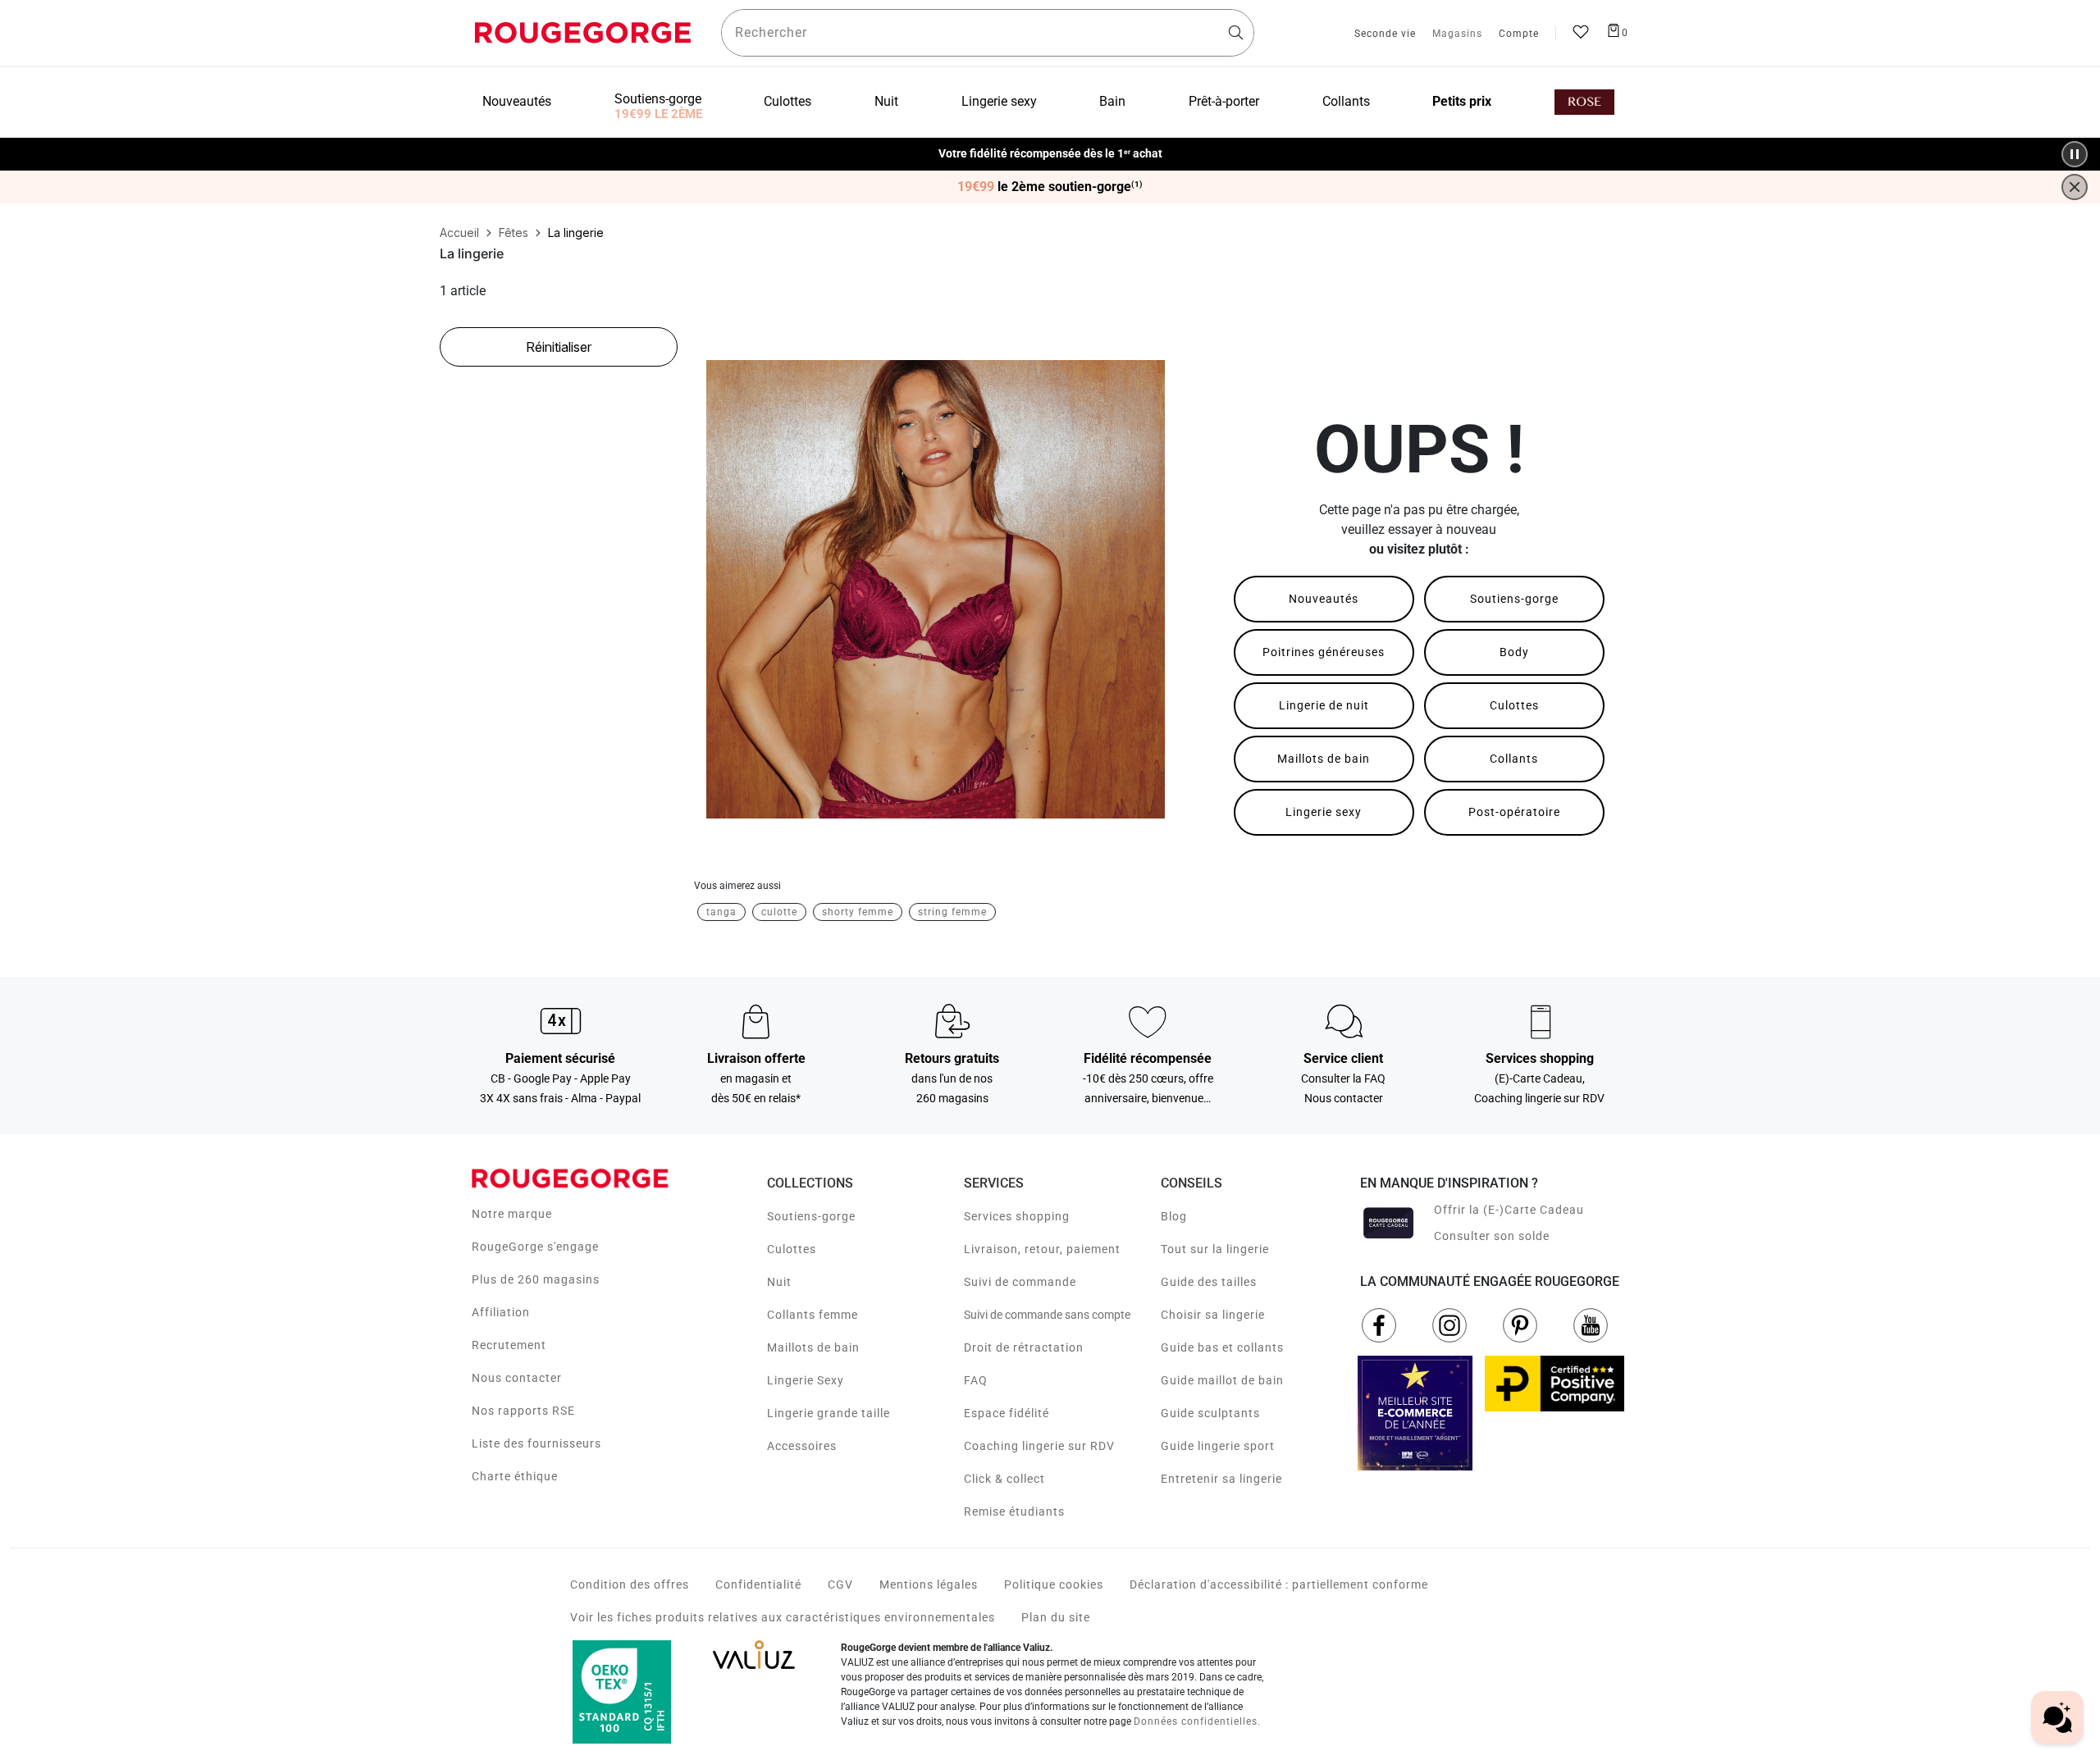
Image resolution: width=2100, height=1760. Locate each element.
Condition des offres (630, 1584)
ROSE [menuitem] (1584, 102)
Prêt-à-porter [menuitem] (1224, 101)
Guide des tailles (1209, 1282)
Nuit (779, 1282)
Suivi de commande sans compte (1047, 1315)
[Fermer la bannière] (2075, 187)
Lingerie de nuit (1324, 705)
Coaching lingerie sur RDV (1039, 1446)
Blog (1174, 1216)
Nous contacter (517, 1378)
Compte (1519, 34)
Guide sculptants (1210, 1413)
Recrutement (509, 1345)
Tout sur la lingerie (1215, 1249)
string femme (952, 912)
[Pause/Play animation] (2075, 154)
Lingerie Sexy (806, 1380)
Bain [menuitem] (1112, 101)
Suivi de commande (1020, 1282)
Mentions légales (929, 1584)
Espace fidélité (1007, 1413)
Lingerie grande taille (829, 1413)
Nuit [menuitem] (886, 101)
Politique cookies (1054, 1584)
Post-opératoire (1514, 812)
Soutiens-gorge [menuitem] (658, 99)
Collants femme (813, 1315)
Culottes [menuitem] (787, 101)
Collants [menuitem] (1346, 101)
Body (1514, 652)
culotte (779, 912)
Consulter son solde (1492, 1236)
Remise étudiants (1014, 1512)
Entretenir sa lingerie (1221, 1479)
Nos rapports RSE (523, 1411)
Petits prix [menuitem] (1462, 101)
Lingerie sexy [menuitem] (999, 101)
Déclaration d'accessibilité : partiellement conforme (1279, 1584)
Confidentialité (758, 1584)
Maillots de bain (1324, 759)
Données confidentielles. (1197, 1721)
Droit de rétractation (1024, 1347)
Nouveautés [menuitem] (517, 101)
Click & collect (1004, 1479)
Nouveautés (1324, 599)
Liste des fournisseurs (536, 1443)
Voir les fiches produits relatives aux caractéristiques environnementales (783, 1617)
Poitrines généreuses (1324, 652)
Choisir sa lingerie (1213, 1315)
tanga (721, 912)
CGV (840, 1584)
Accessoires (802, 1446)
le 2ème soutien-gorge (1050, 187)
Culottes (1514, 705)
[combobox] (988, 33)
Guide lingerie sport (1218, 1446)
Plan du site (1056, 1617)
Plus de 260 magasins (536, 1279)
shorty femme (858, 912)
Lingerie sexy (1324, 812)
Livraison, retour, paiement (1042, 1249)
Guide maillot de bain (1222, 1380)
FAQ (976, 1380)
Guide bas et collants (1222, 1347)
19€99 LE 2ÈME (658, 114)
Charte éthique (515, 1476)
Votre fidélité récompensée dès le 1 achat (1050, 146)
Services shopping (1017, 1216)
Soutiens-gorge (1514, 599)
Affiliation (501, 1312)
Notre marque (512, 1214)
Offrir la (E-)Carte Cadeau (1509, 1210)
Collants (1514, 759)
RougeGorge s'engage (535, 1247)
